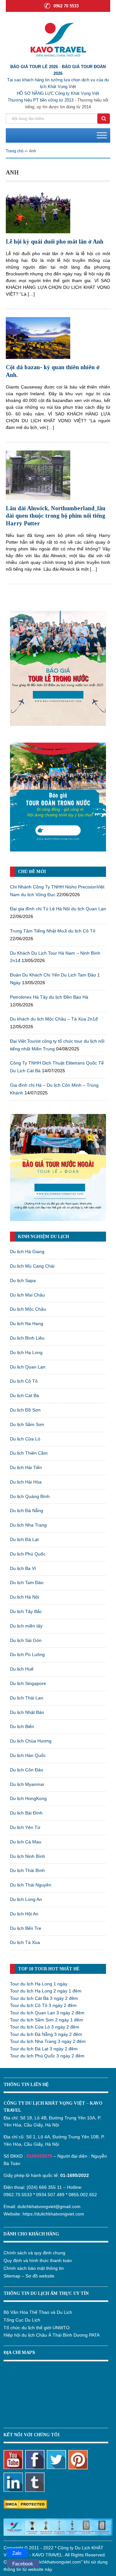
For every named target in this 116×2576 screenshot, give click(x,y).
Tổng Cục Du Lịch (22, 2320)
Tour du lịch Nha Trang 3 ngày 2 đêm (48, 2041)
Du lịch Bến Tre (26, 1928)
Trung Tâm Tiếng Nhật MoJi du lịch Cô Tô (53, 931)
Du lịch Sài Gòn (26, 1640)
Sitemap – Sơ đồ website (29, 2276)
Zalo (17, 2553)
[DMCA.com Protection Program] (25, 2504)
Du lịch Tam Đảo (27, 1582)
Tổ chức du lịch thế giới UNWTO (37, 2328)
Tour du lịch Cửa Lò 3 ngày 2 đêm (45, 2027)
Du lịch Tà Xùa (25, 1942)
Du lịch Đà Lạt (24, 1539)
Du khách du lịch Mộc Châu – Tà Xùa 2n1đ (54, 1019)
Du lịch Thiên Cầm (29, 1453)
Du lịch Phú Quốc (28, 1554)
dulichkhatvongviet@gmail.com (49, 2206)
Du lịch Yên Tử (25, 1827)
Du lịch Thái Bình (27, 1870)
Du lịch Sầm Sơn (27, 1424)
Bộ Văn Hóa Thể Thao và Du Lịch (38, 2312)
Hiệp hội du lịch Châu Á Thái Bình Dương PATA (52, 2335)
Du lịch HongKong (28, 1798)
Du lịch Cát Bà (24, 1395)
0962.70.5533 (18, 2195)
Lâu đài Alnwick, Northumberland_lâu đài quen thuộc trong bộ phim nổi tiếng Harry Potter (56, 516)
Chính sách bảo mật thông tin (34, 2268)
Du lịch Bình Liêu (27, 1338)
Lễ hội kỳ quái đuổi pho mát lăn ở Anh (55, 242)
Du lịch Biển (22, 1726)
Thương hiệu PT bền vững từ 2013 (41, 100)
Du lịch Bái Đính (26, 1813)
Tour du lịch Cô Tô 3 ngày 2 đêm (43, 2005)
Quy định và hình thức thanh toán (38, 2260)
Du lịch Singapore (28, 1683)
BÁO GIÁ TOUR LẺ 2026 (34, 67)
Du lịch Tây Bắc (26, 1611)
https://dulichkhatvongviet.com (53, 2214)
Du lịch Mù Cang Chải (32, 1266)
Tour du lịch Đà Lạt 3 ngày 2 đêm (44, 2049)
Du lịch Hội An (24, 1914)
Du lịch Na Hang (27, 1324)
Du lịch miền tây (26, 1626)
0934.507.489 (50, 2195)
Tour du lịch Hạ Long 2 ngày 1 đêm (46, 1991)
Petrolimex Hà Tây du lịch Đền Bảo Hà (49, 997)
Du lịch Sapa (23, 1280)
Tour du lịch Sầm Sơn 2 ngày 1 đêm (47, 2020)
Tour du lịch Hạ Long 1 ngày (39, 1984)
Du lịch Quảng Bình (30, 1496)
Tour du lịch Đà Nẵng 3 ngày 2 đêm (46, 2034)
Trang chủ (15, 151)
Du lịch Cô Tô (24, 1381)
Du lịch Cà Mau (26, 1842)
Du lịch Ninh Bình (28, 1856)
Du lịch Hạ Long (26, 1352)
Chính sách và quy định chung (34, 2253)
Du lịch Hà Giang (27, 1252)
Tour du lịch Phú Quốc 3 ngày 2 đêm (47, 2056)
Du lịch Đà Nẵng (27, 1511)
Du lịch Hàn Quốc (28, 1755)
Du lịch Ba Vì (23, 1568)
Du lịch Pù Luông (27, 1654)
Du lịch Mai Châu (27, 1295)
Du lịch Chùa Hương (31, 1741)
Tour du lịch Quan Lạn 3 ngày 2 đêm (47, 2013)
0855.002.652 (83, 2195)
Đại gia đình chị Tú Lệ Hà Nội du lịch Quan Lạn (58, 909)
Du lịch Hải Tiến (26, 1467)
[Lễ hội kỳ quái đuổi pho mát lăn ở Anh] (38, 211)
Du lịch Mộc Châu (28, 1309)
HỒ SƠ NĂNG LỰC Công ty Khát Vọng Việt (58, 93)
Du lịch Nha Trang (28, 1525)
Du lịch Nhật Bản (27, 1712)
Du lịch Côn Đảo (27, 1770)
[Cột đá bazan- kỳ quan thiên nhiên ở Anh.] (38, 338)
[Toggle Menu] (102, 135)
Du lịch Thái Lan (27, 1698)
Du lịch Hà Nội (24, 1597)
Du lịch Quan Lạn (28, 1367)
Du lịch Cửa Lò (25, 1439)
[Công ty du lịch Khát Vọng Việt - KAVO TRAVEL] (58, 39)
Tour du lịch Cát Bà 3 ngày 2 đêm (44, 1998)
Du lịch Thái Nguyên (31, 1885)
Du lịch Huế (22, 1669)
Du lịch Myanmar (27, 1784)
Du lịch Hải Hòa (26, 1482)
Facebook (23, 2564)
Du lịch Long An (26, 1899)
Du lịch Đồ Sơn (25, 1410)
